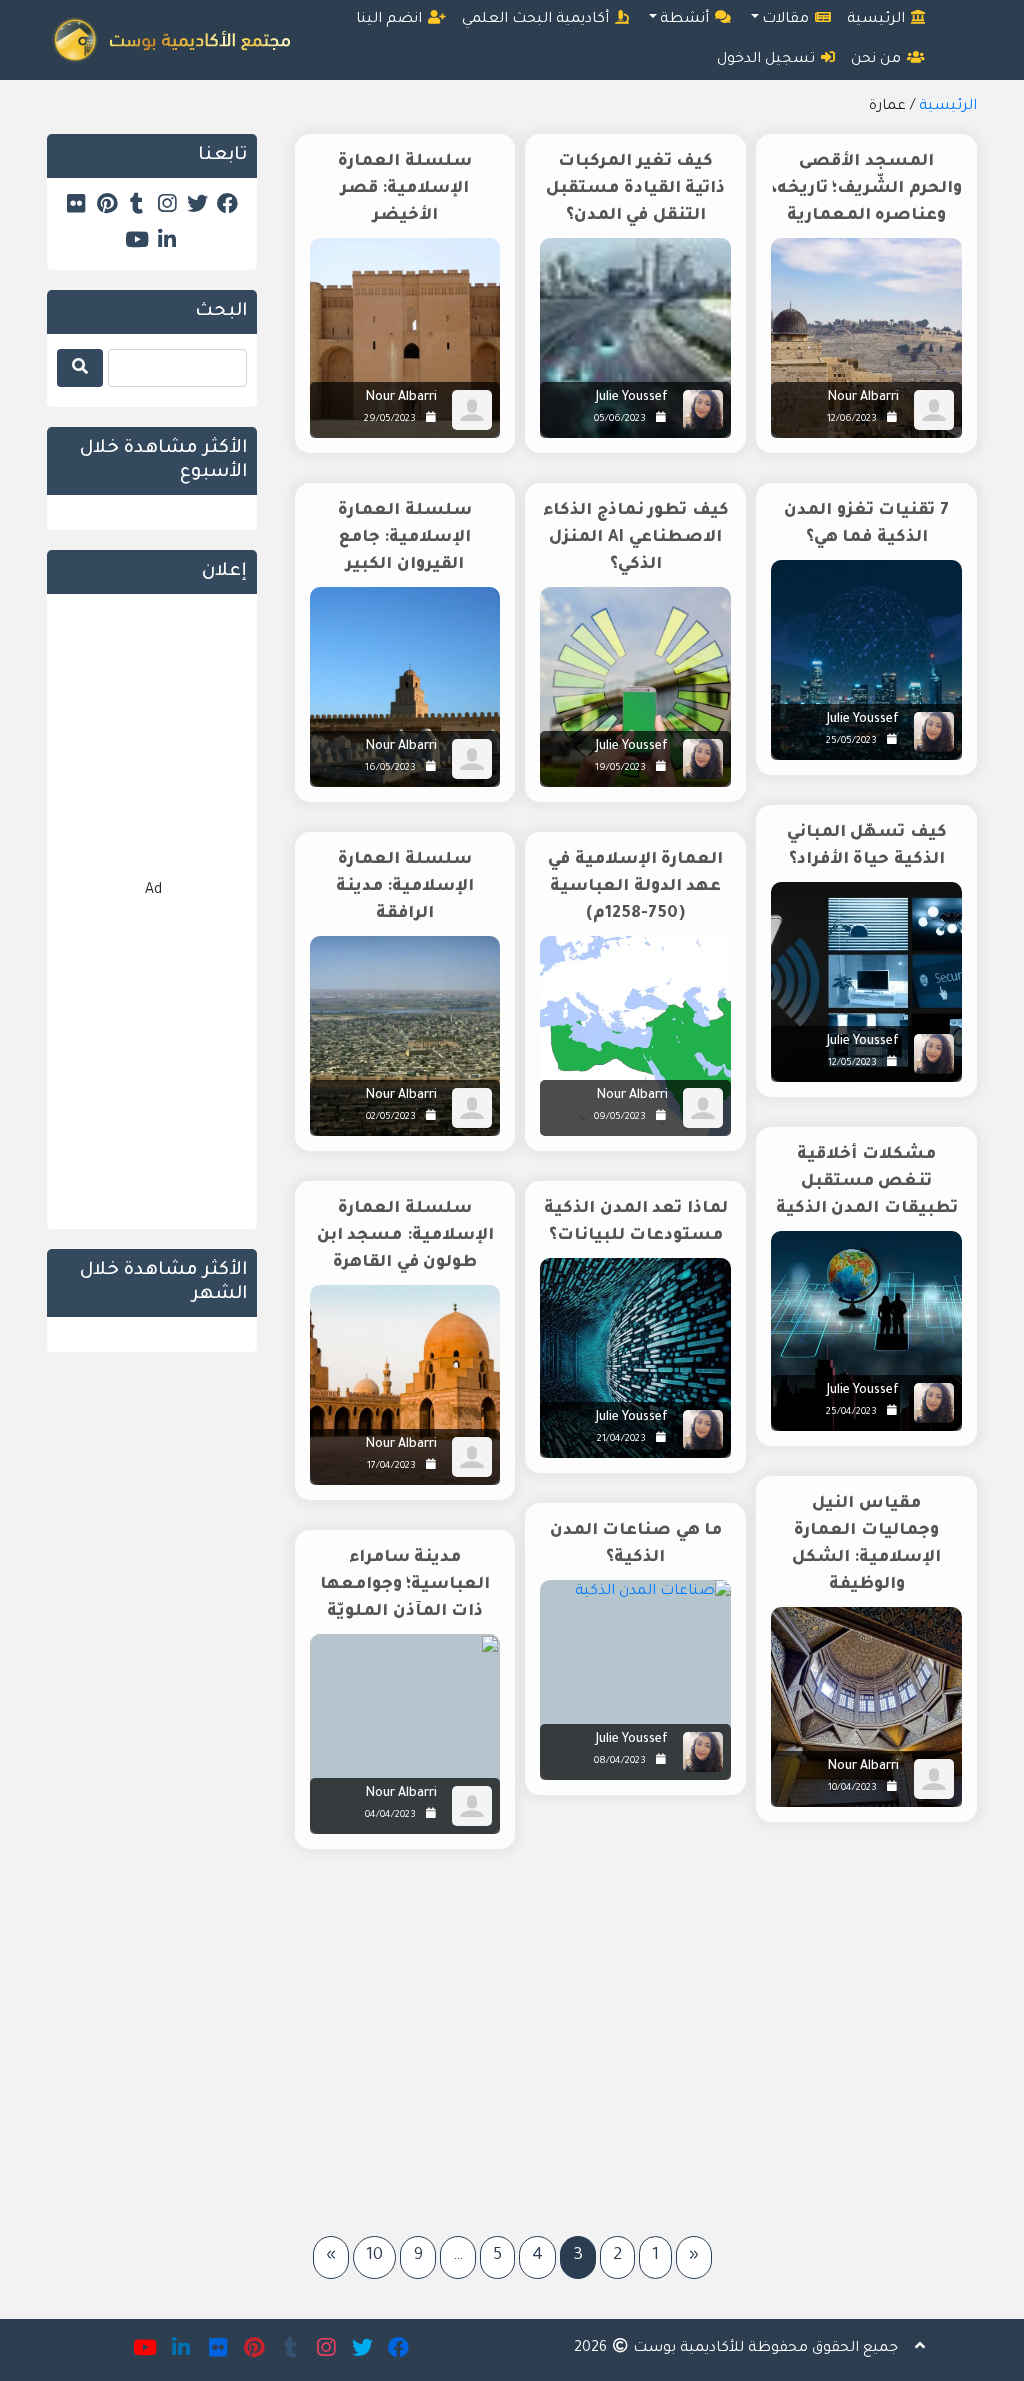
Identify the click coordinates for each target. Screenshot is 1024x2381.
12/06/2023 (852, 419)
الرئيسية (878, 20)
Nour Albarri (863, 398)
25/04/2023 (851, 1412)
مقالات (787, 20)
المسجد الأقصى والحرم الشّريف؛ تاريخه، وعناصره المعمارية (867, 189)
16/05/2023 (390, 768)
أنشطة (686, 20)
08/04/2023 (620, 1761)
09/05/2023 (620, 1117)
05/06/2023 (620, 419)
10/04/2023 (852, 1788)
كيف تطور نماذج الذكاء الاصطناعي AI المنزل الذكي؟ (636, 538)
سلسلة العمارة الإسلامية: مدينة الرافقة (405, 887)
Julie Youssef (632, 398)
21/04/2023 (621, 1439)
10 (374, 2256)
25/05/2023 (851, 741)
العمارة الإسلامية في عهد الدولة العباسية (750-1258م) (635, 887)
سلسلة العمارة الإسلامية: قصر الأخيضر (405, 189)
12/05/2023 (852, 1063)
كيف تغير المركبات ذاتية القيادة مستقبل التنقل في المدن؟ (635, 189)
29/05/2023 (390, 419)
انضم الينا (391, 20)
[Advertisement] (632, 2035)
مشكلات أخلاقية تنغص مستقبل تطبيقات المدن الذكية (867, 1182)
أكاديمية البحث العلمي (537, 20)
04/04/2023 (390, 1815)
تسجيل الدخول (768, 60)
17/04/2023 (391, 1466)
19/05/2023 (620, 768)
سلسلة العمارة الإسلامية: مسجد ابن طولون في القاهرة (405, 1236)
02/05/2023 (391, 1117)
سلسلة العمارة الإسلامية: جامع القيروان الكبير (405, 538)
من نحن (878, 60)
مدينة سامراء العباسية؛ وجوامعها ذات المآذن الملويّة (405, 1585)
